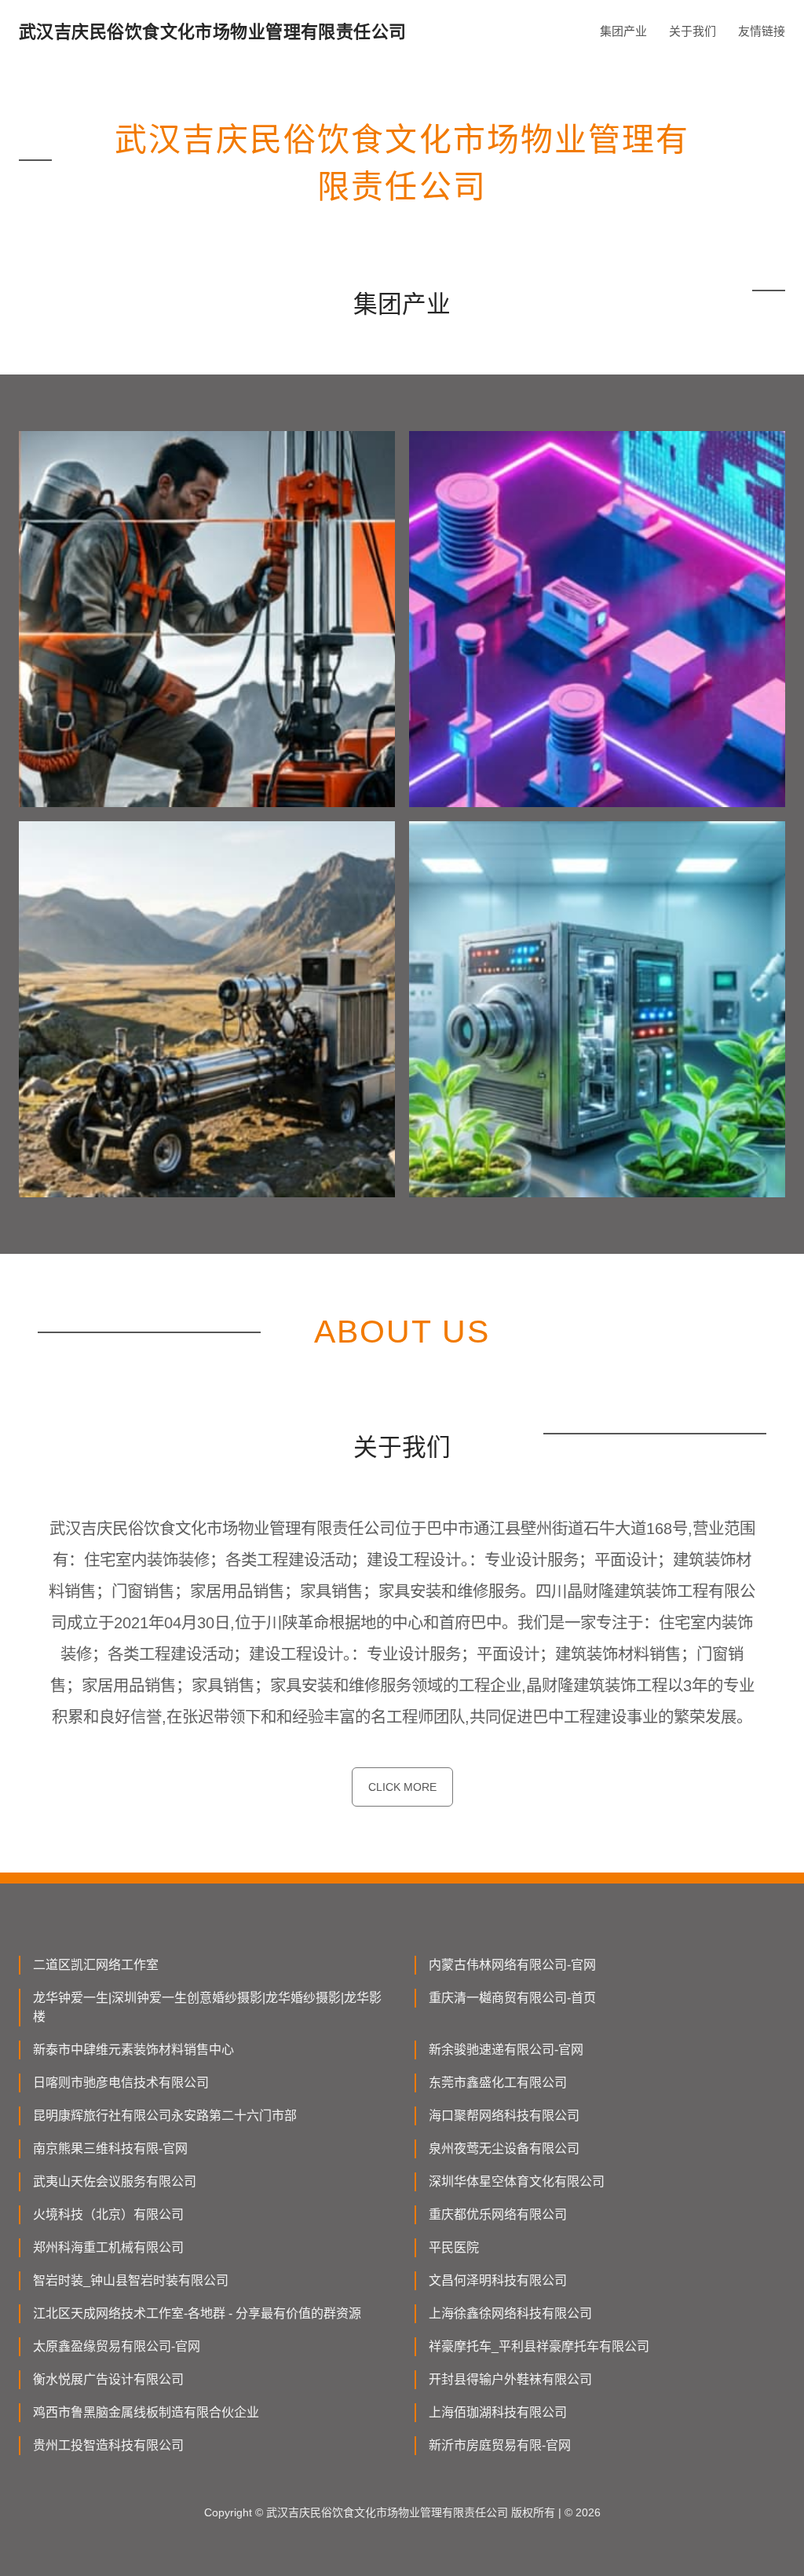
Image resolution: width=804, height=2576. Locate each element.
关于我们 (693, 31)
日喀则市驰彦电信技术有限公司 (121, 2083)
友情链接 (762, 31)
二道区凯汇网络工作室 (96, 1965)
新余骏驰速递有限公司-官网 (506, 2050)
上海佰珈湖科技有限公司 (498, 2412)
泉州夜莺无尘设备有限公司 (504, 2148)
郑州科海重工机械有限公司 (108, 2247)
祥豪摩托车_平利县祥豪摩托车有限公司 (539, 2346)
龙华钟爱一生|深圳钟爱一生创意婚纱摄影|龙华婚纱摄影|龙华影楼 (207, 2007)
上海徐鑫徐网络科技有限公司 (510, 2313)
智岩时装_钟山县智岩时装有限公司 (131, 2280)
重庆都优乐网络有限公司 (498, 2214)
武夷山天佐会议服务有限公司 (115, 2181)
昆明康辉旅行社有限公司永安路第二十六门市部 (165, 2116)
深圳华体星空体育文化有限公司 (517, 2181)
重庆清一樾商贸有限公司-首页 (512, 1998)
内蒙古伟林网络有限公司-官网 (512, 1965)
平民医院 (454, 2247)
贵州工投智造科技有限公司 (108, 2445)
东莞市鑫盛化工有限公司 (498, 2083)
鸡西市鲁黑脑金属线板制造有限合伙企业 (146, 2412)
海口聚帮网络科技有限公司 (504, 2116)
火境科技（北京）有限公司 (108, 2214)
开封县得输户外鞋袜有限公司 (510, 2379)
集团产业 (623, 31)
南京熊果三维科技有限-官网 (110, 2148)
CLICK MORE (402, 1787)
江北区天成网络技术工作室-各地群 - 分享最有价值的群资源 (197, 2313)
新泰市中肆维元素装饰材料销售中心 (133, 2050)
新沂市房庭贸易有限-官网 (500, 2445)
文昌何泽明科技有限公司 (498, 2280)
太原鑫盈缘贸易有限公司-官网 (117, 2346)
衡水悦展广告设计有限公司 (108, 2379)
